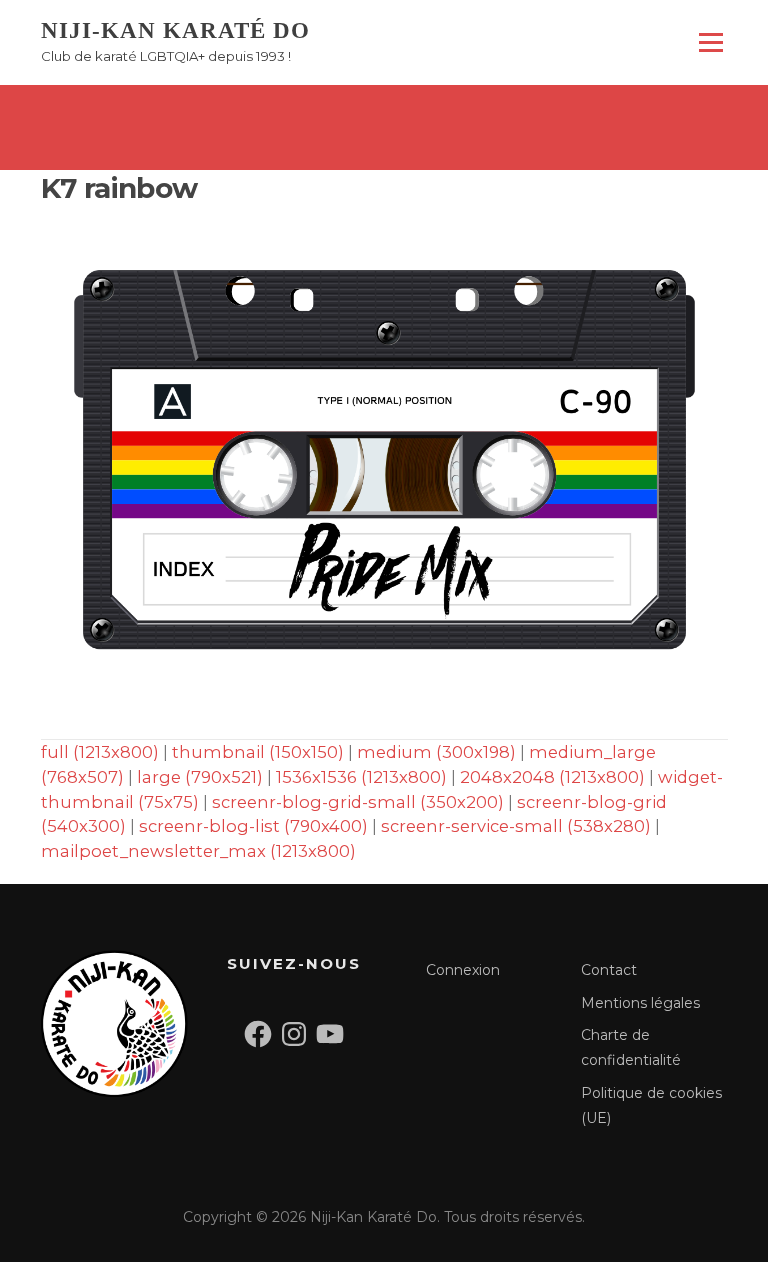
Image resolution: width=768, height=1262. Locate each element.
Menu (710, 42)
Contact (609, 970)
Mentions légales (640, 1003)
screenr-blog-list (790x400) (253, 826)
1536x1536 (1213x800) (361, 777)
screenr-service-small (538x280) (516, 826)
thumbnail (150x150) (258, 752)
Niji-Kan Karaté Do (175, 30)
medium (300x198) (436, 752)
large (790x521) (200, 777)
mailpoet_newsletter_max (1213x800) (198, 851)
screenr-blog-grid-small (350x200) (358, 802)
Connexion (463, 970)
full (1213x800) (100, 752)
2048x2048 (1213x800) (552, 777)
